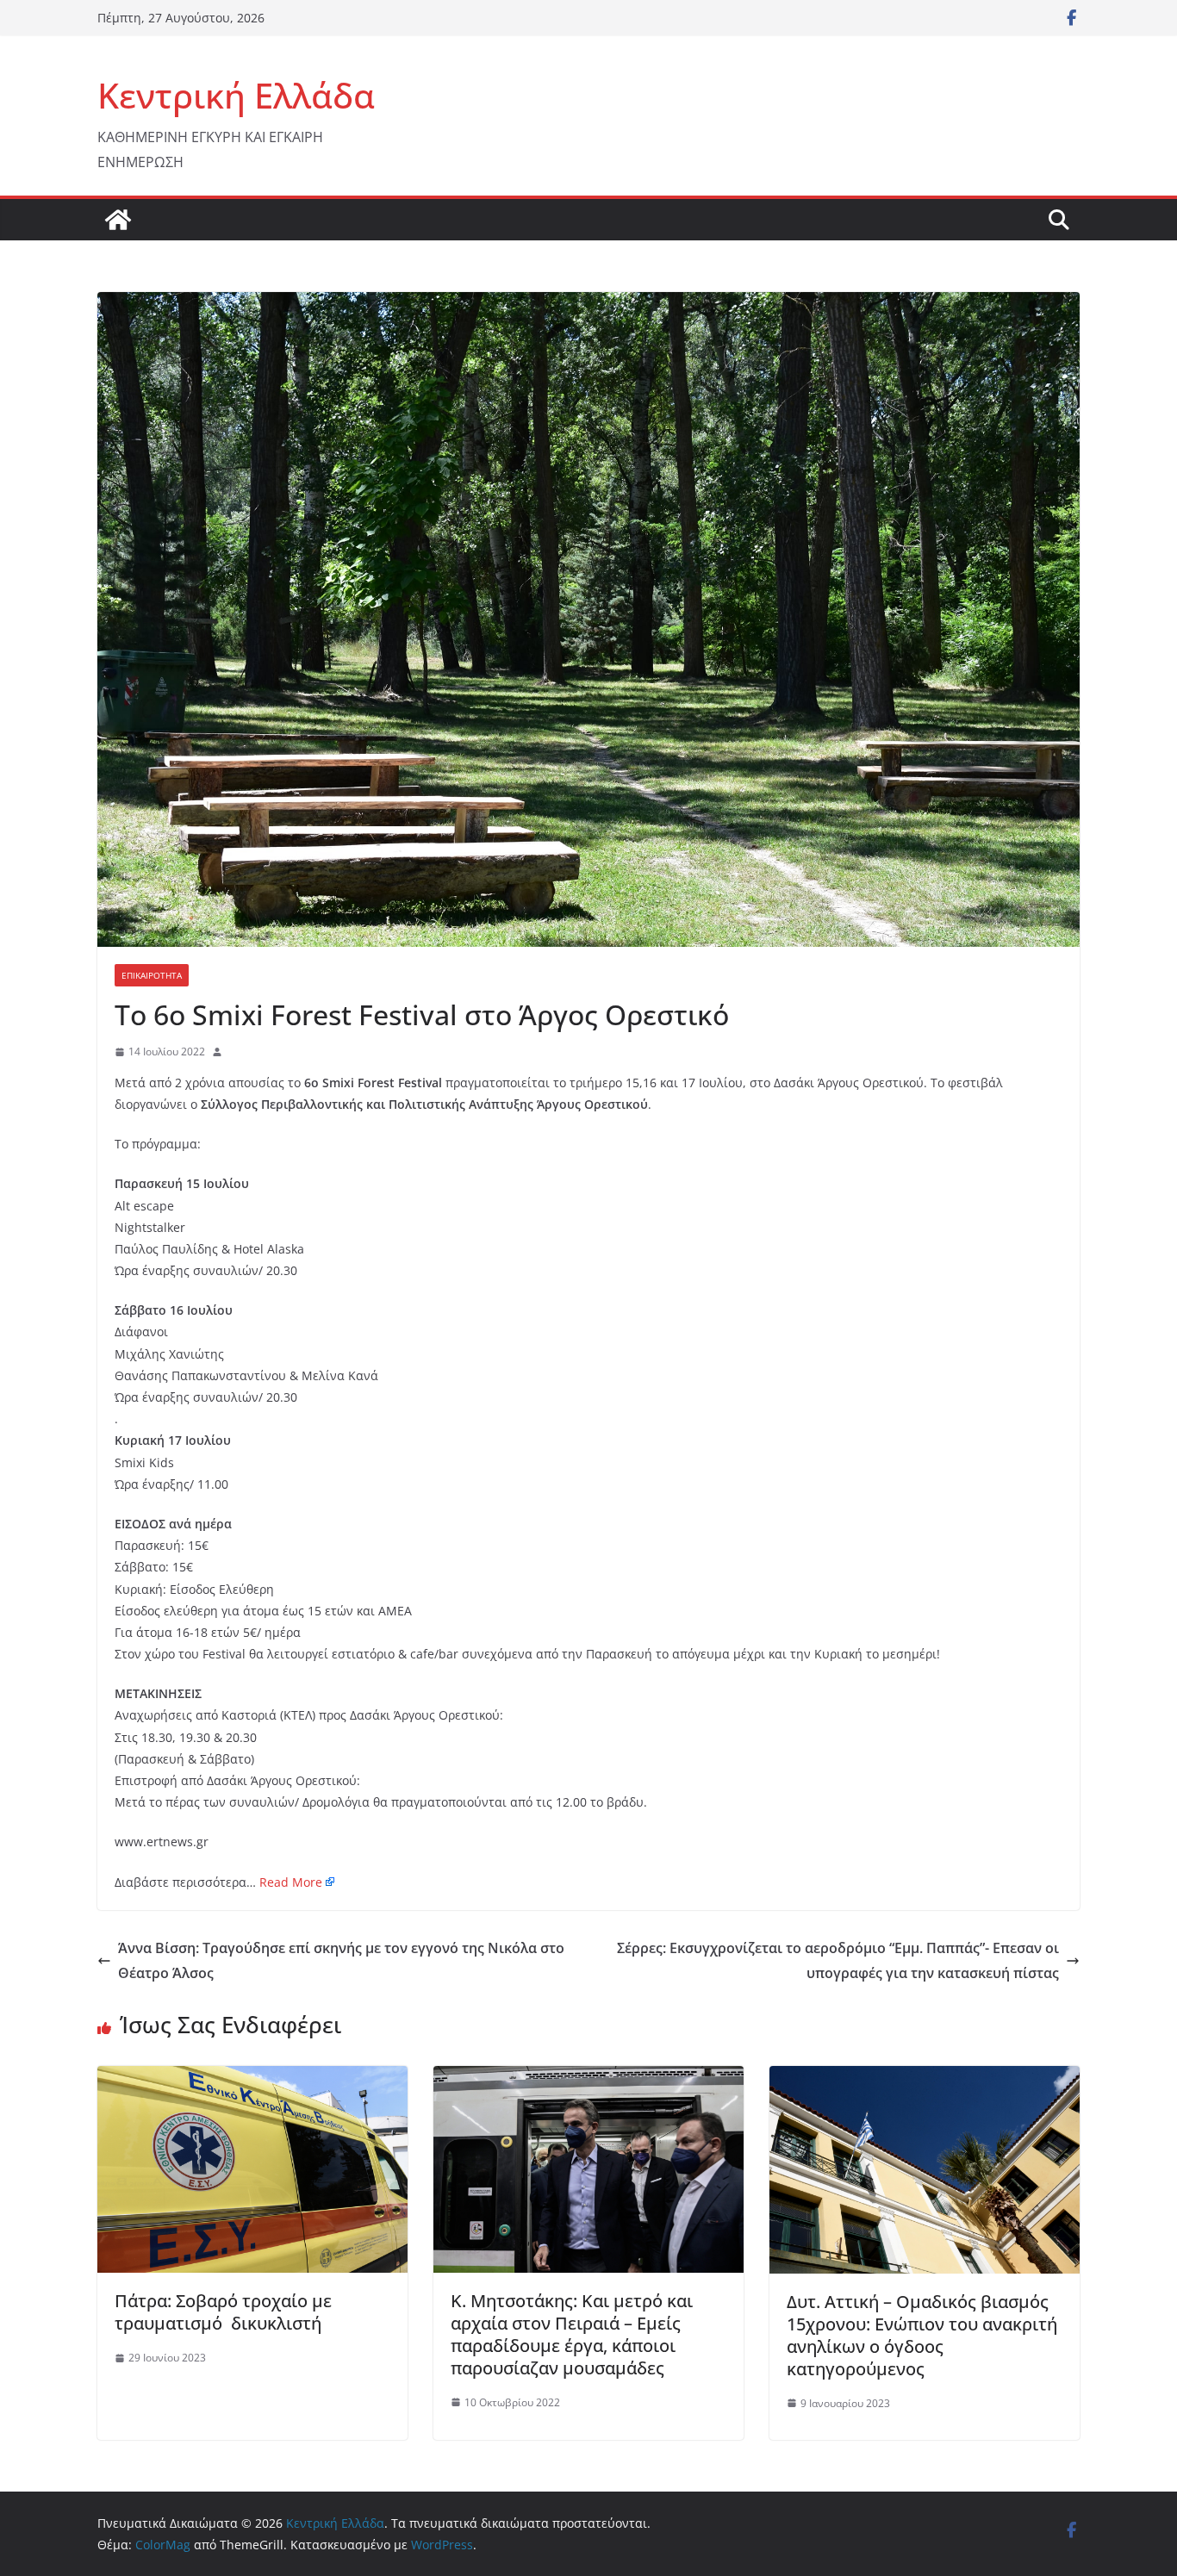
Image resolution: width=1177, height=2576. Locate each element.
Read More (291, 1882)
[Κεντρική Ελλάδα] (118, 220)
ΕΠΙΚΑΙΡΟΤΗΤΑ (152, 975)
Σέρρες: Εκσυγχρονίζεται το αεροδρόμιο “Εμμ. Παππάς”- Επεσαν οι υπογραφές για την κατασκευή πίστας (838, 1960)
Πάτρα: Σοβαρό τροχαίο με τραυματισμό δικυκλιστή (223, 2312)
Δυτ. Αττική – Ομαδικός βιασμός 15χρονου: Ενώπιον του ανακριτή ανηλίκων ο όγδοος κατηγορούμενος (922, 2335)
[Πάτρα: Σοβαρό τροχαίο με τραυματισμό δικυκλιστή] (252, 2078)
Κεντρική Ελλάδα (236, 95)
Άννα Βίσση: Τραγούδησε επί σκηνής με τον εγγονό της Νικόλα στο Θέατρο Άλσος (341, 1960)
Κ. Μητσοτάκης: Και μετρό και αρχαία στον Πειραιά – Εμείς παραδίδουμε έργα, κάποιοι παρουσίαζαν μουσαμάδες (572, 2334)
